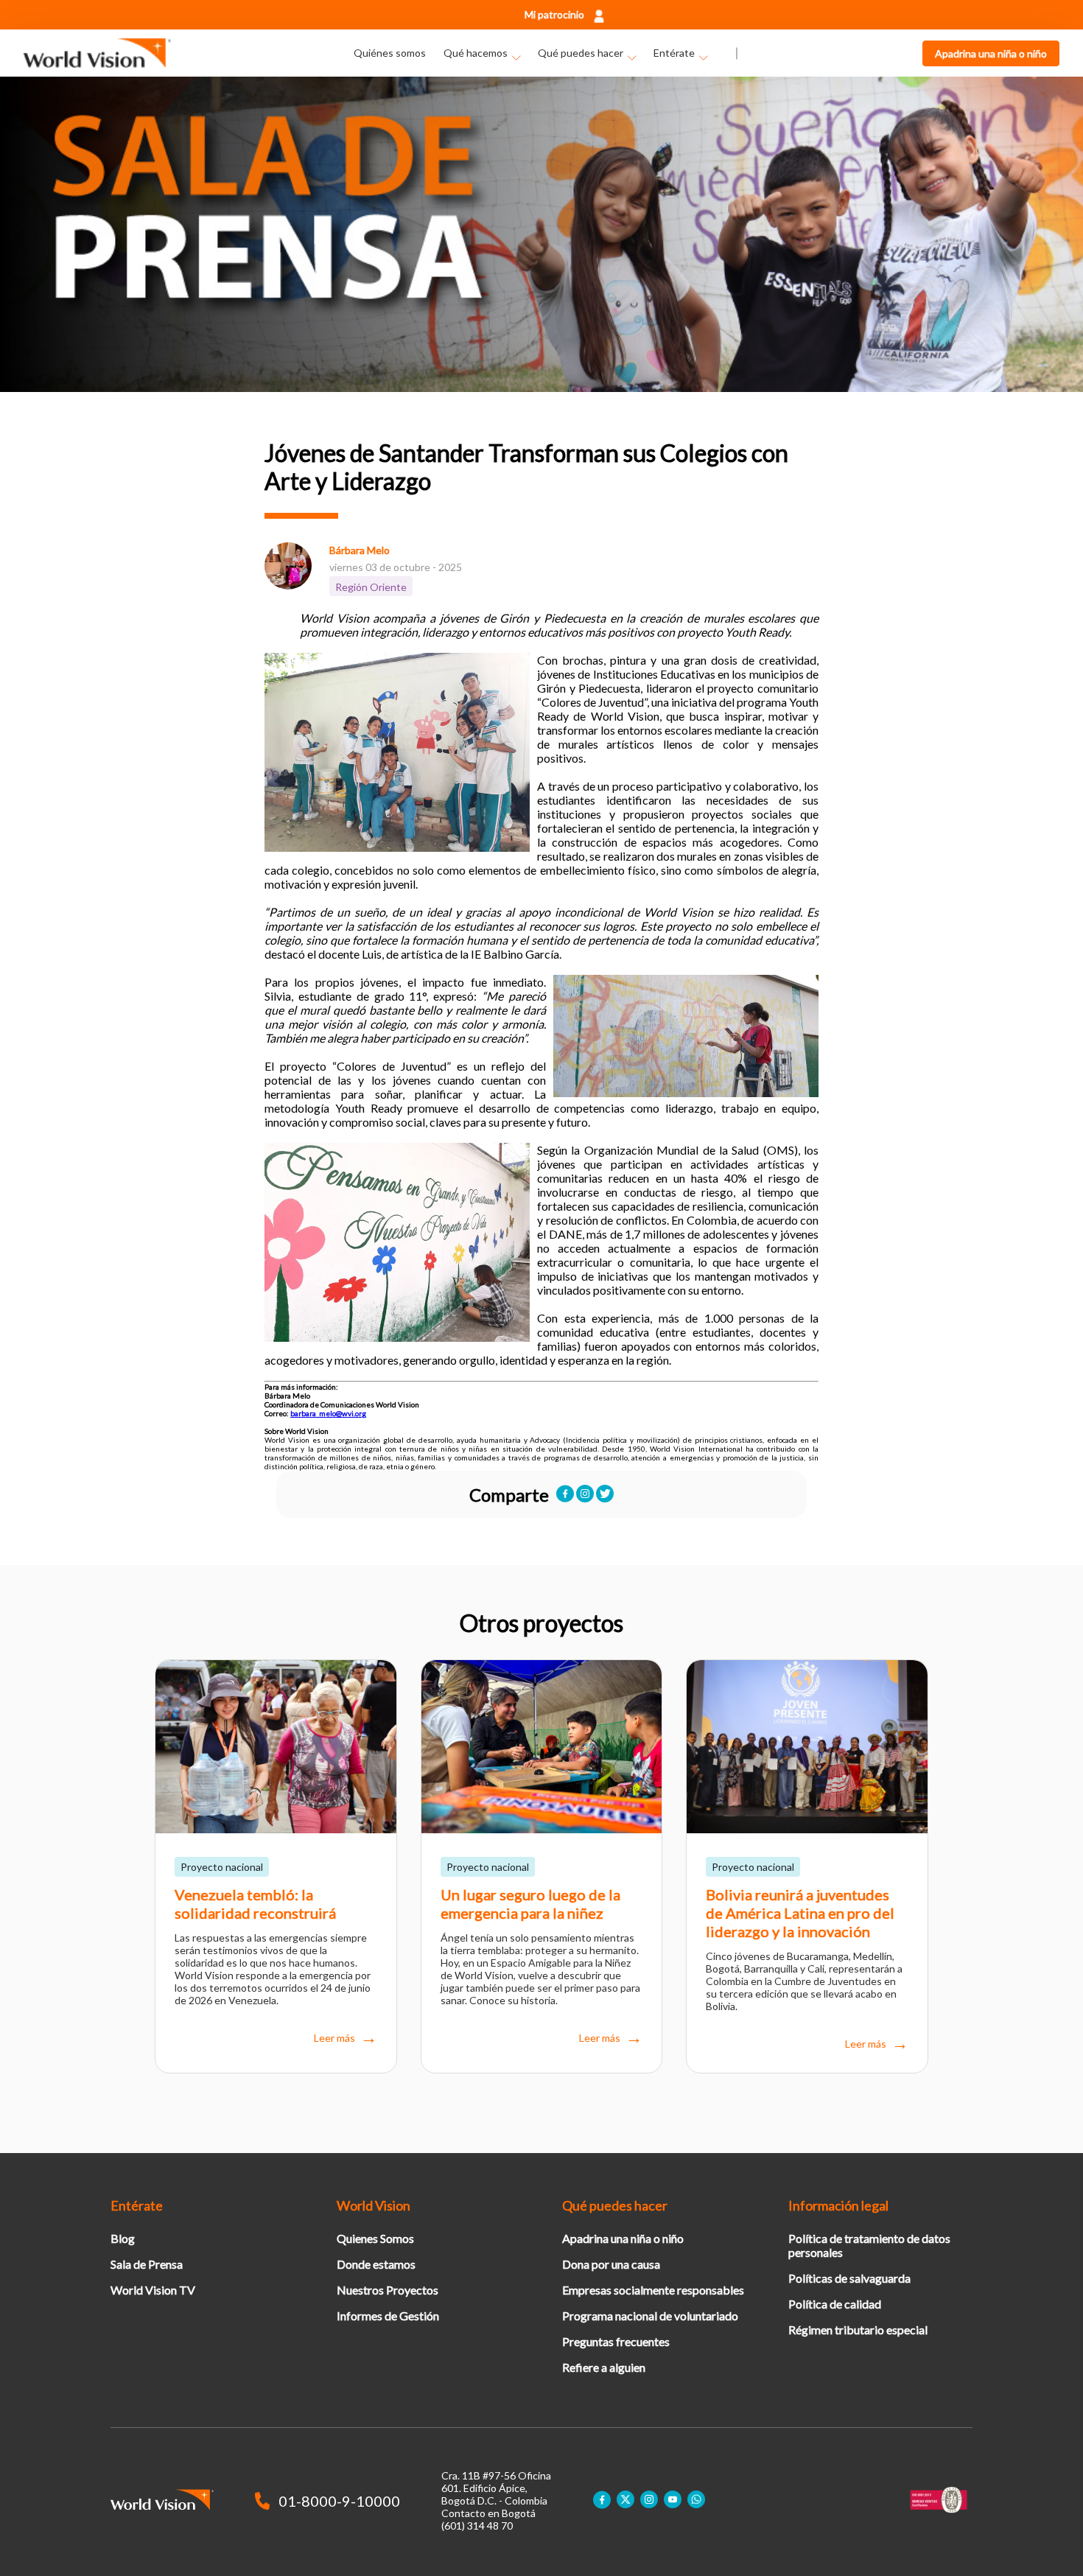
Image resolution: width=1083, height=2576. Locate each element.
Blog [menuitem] (123, 2238)
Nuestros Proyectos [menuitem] (388, 2290)
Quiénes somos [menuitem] (390, 53)
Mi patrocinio (554, 14)
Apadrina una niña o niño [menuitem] (623, 2238)
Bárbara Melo (360, 550)
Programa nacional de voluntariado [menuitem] (650, 2316)
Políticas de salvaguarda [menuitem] (849, 2278)
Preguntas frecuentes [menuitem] (616, 2341)
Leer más (334, 2038)
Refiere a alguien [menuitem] (604, 2367)
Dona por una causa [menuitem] (611, 2264)
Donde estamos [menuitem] (376, 2264)
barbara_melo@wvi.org (328, 1413)
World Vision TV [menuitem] (153, 2290)
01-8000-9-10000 (339, 2501)
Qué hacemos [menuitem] (476, 53)
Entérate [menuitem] (674, 53)
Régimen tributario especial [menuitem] (858, 2330)
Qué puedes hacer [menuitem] (581, 53)
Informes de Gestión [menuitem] (388, 2316)
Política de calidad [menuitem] (835, 2304)
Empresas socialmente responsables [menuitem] (653, 2290)
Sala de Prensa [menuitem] (147, 2264)
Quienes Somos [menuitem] (375, 2238)
